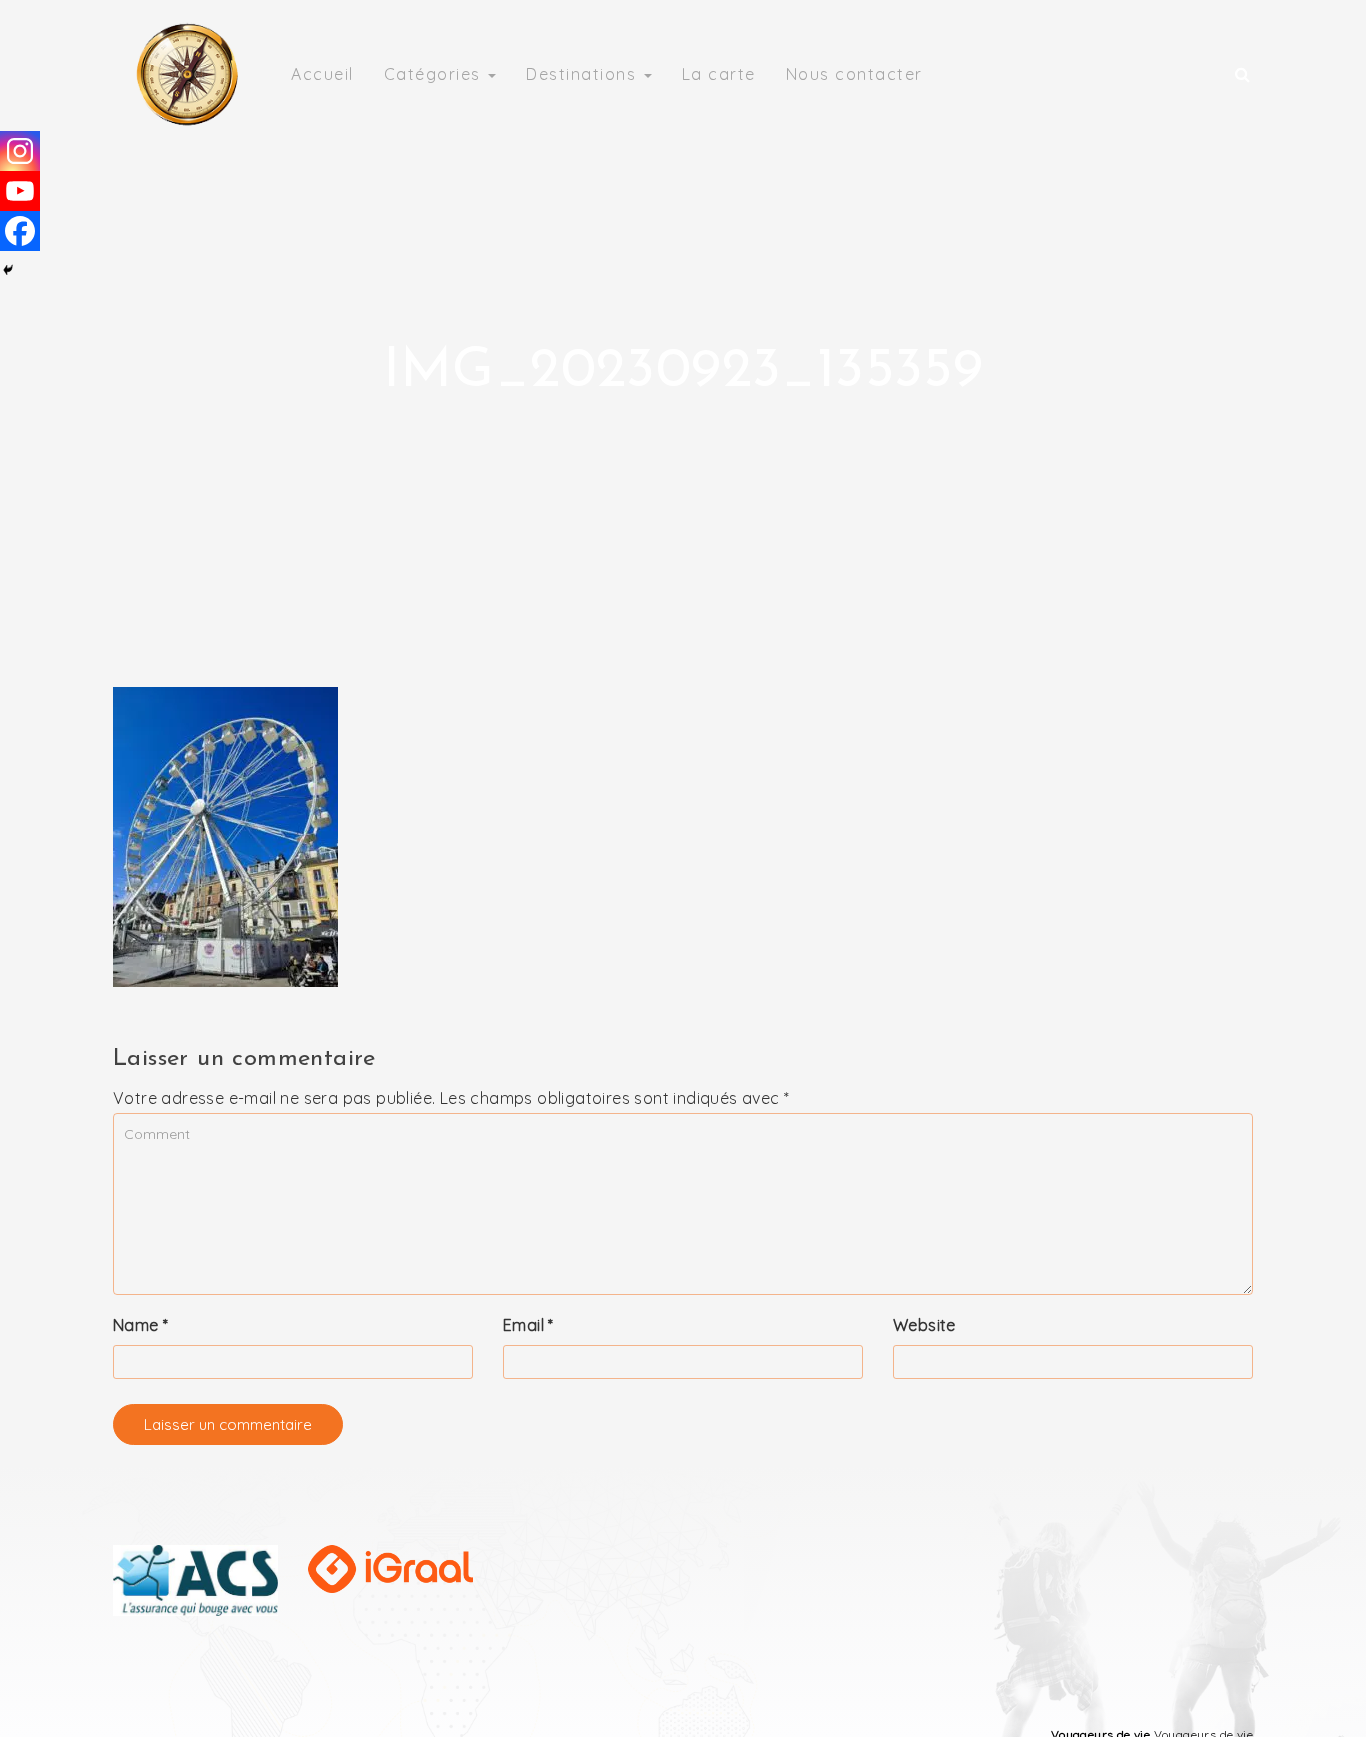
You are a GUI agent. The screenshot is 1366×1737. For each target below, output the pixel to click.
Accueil (322, 74)
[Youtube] (20, 191)
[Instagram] (20, 151)
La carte (719, 74)
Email (528, 1325)
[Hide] (8, 270)
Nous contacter (854, 74)
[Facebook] (20, 231)
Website (924, 1325)
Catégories (435, 74)
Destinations (584, 74)
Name (140, 1325)
